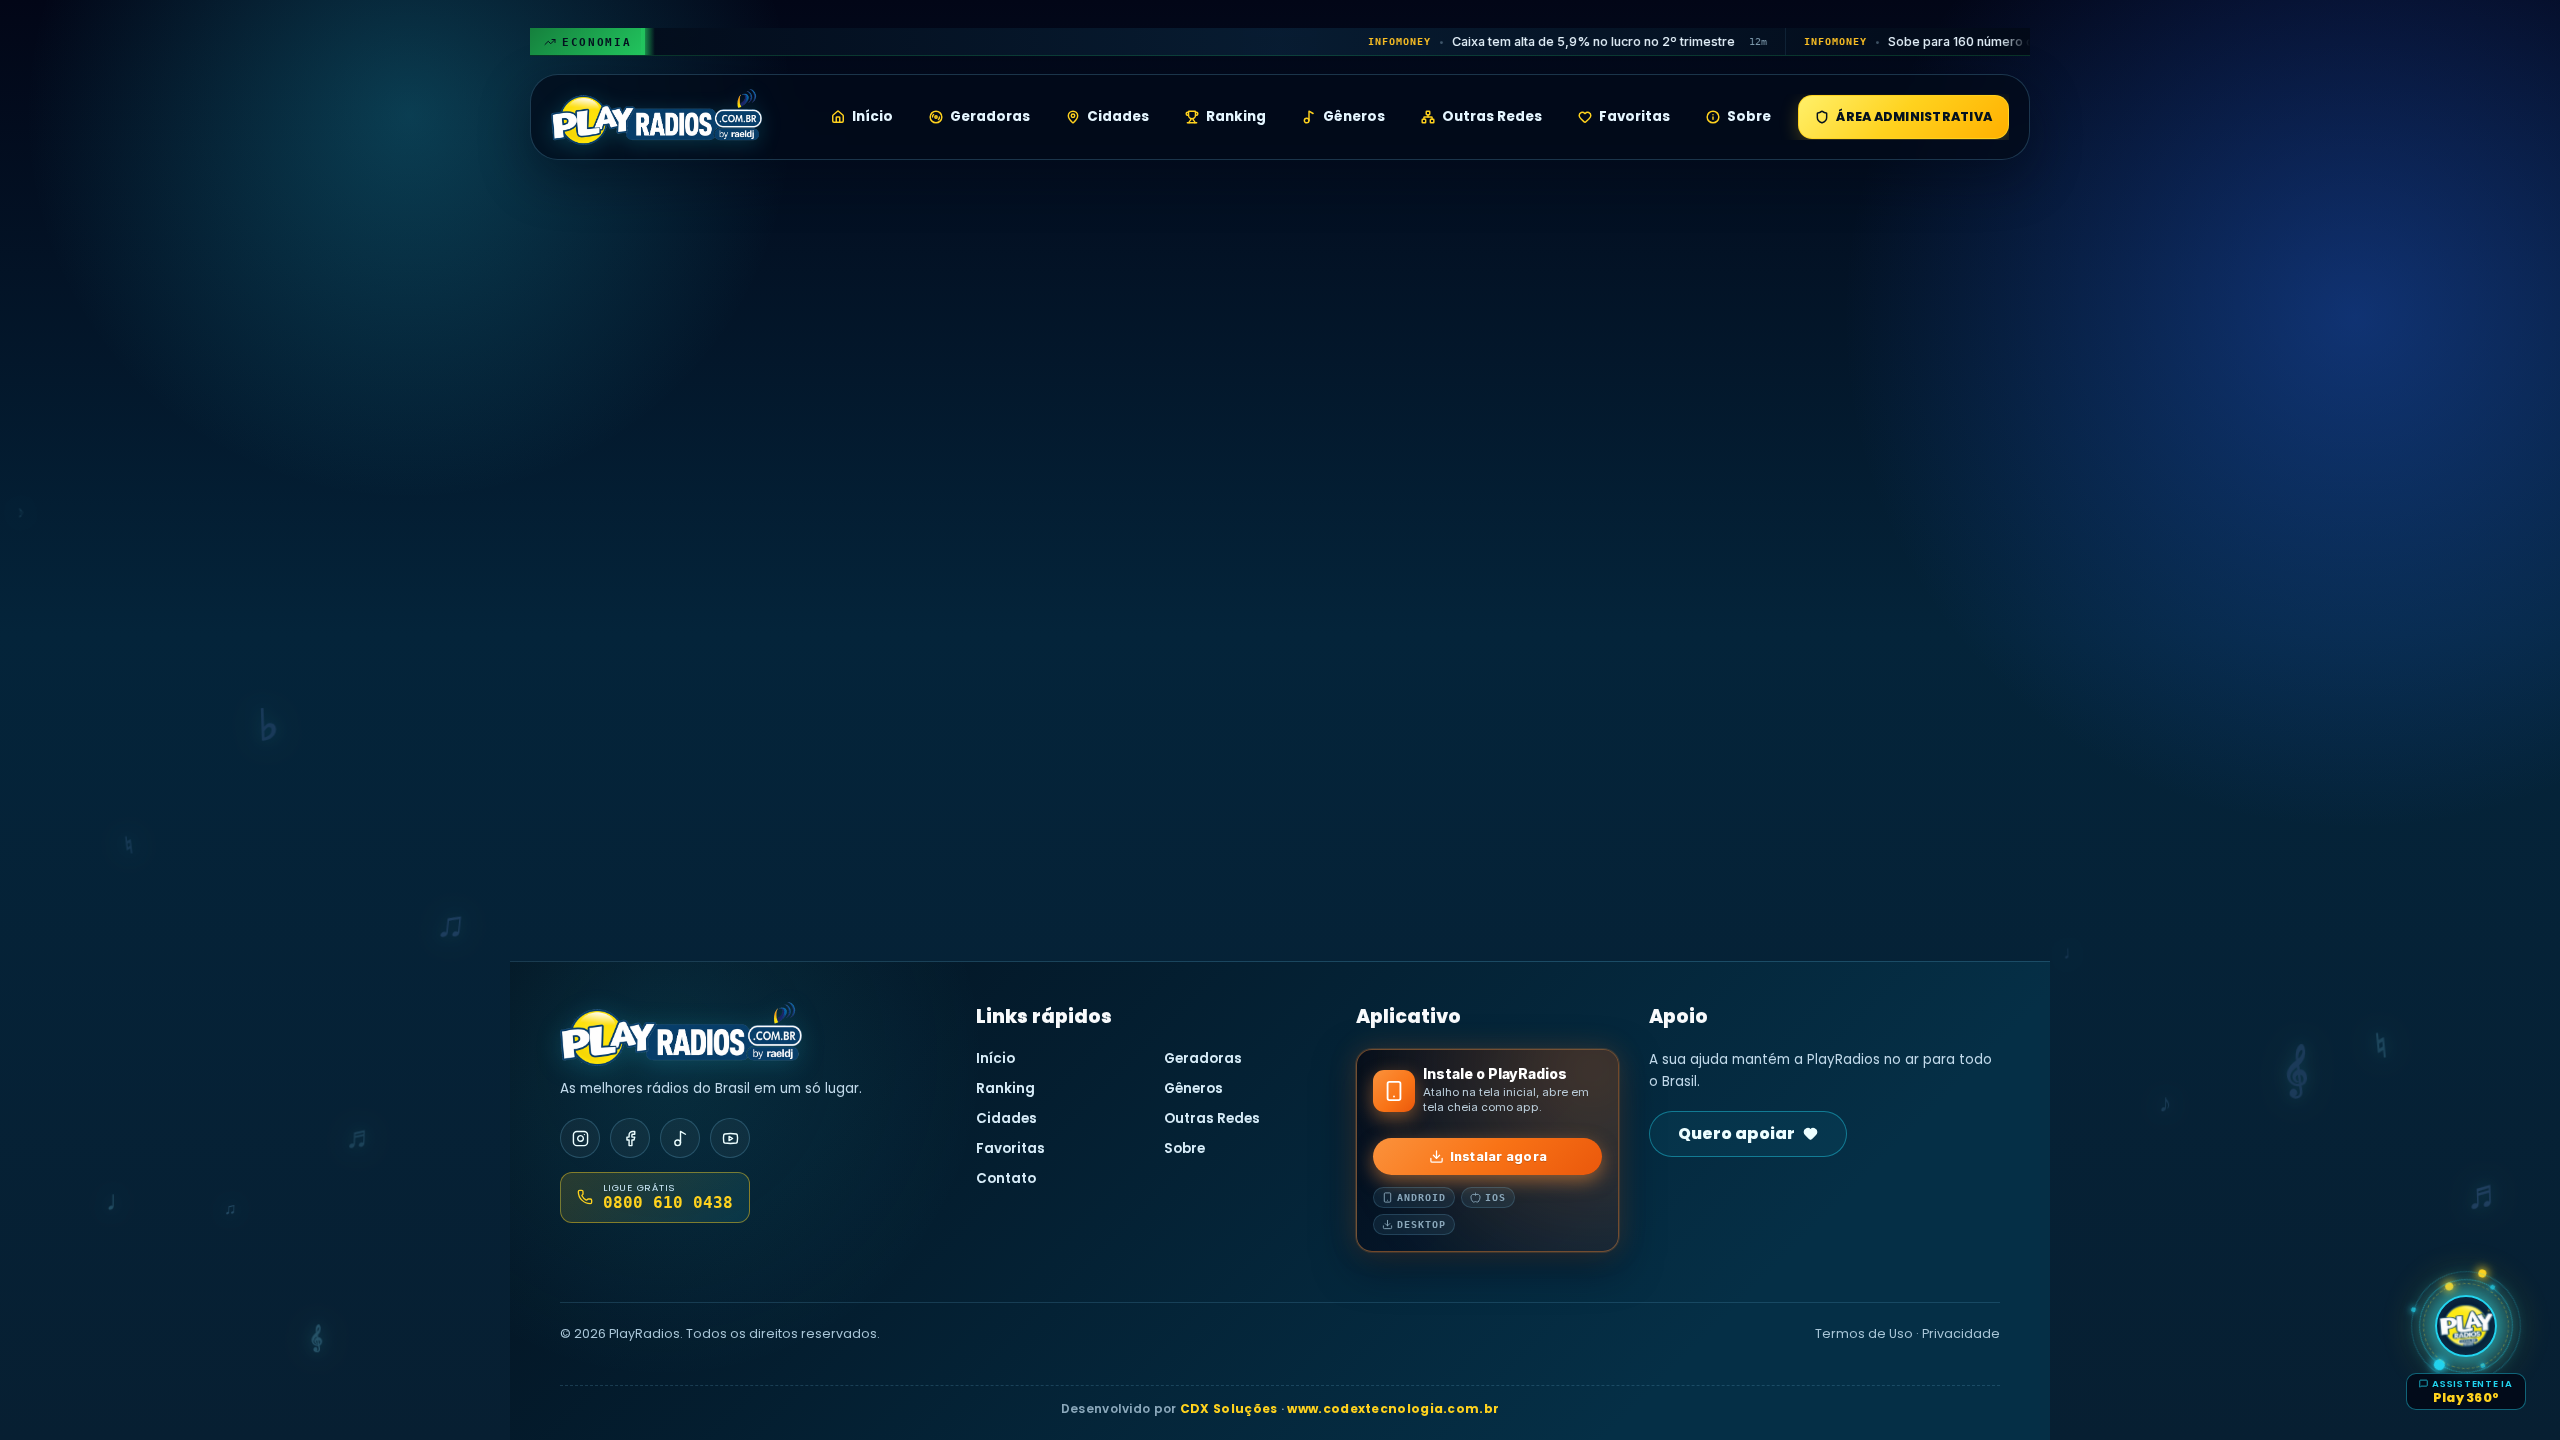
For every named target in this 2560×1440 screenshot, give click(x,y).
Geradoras (990, 116)
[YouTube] (730, 1138)
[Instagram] (580, 1138)
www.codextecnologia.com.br (1393, 1408)
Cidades (1118, 116)
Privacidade (1961, 1333)
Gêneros (1354, 116)
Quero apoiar (1736, 1133)
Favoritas (1634, 116)
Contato (1006, 1178)
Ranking (1236, 116)
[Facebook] (630, 1138)
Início (872, 116)
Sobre (1749, 116)
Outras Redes (1492, 116)
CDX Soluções (1229, 1408)
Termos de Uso (1864, 1333)
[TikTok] (680, 1138)
